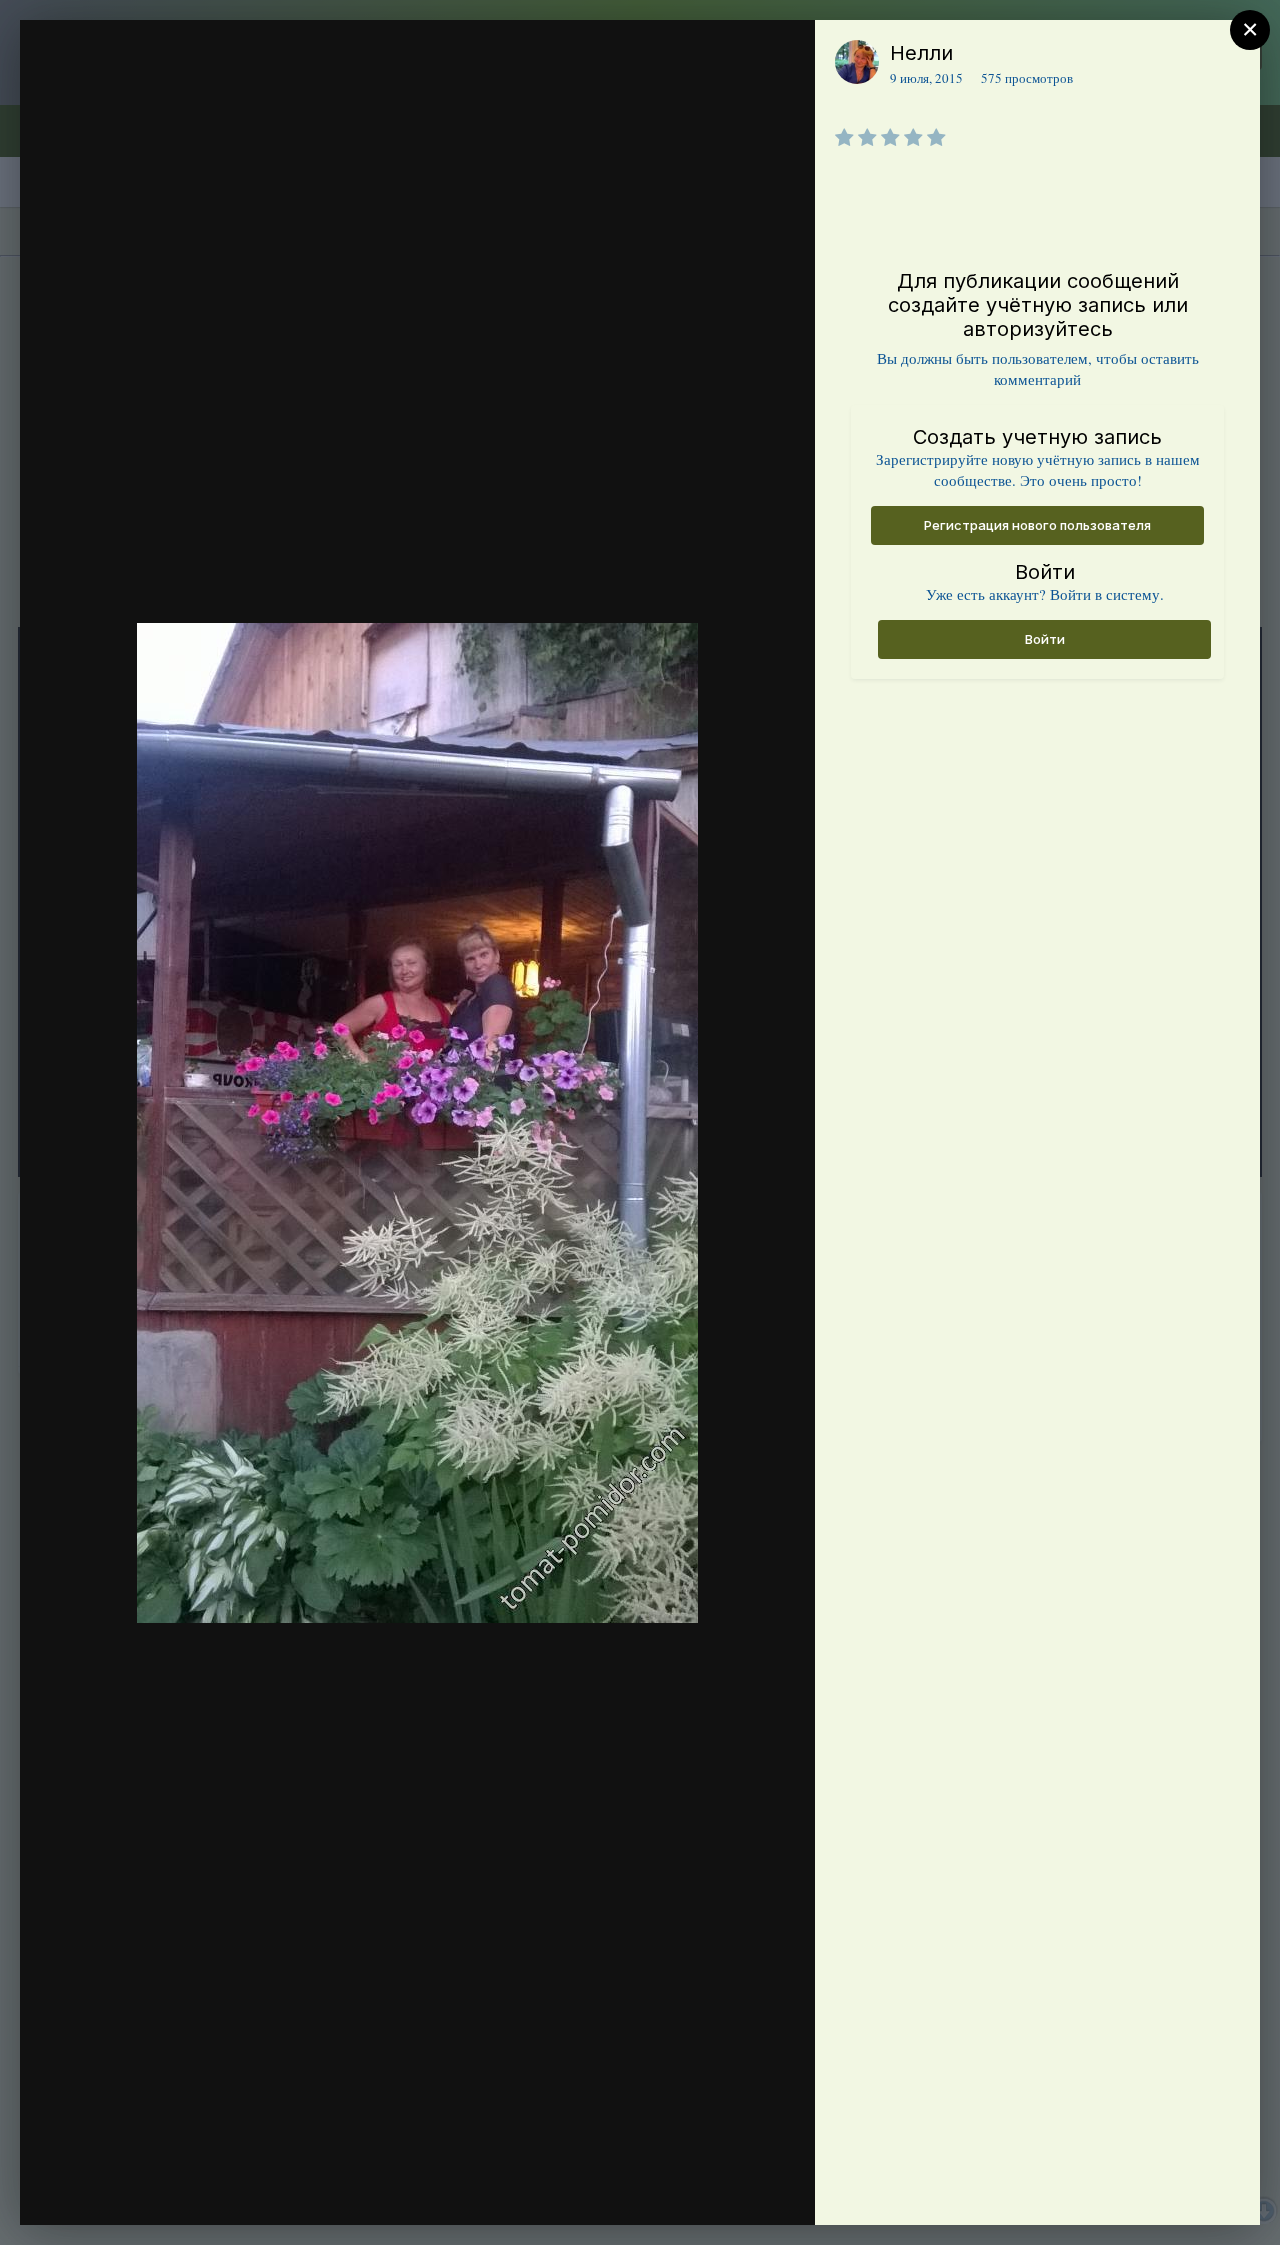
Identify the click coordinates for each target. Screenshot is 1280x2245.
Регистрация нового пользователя (1037, 525)
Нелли (921, 53)
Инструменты (727, 2189)
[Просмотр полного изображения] (780, 56)
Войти (1045, 639)
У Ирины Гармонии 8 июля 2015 (226, 93)
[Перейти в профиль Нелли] (857, 62)
